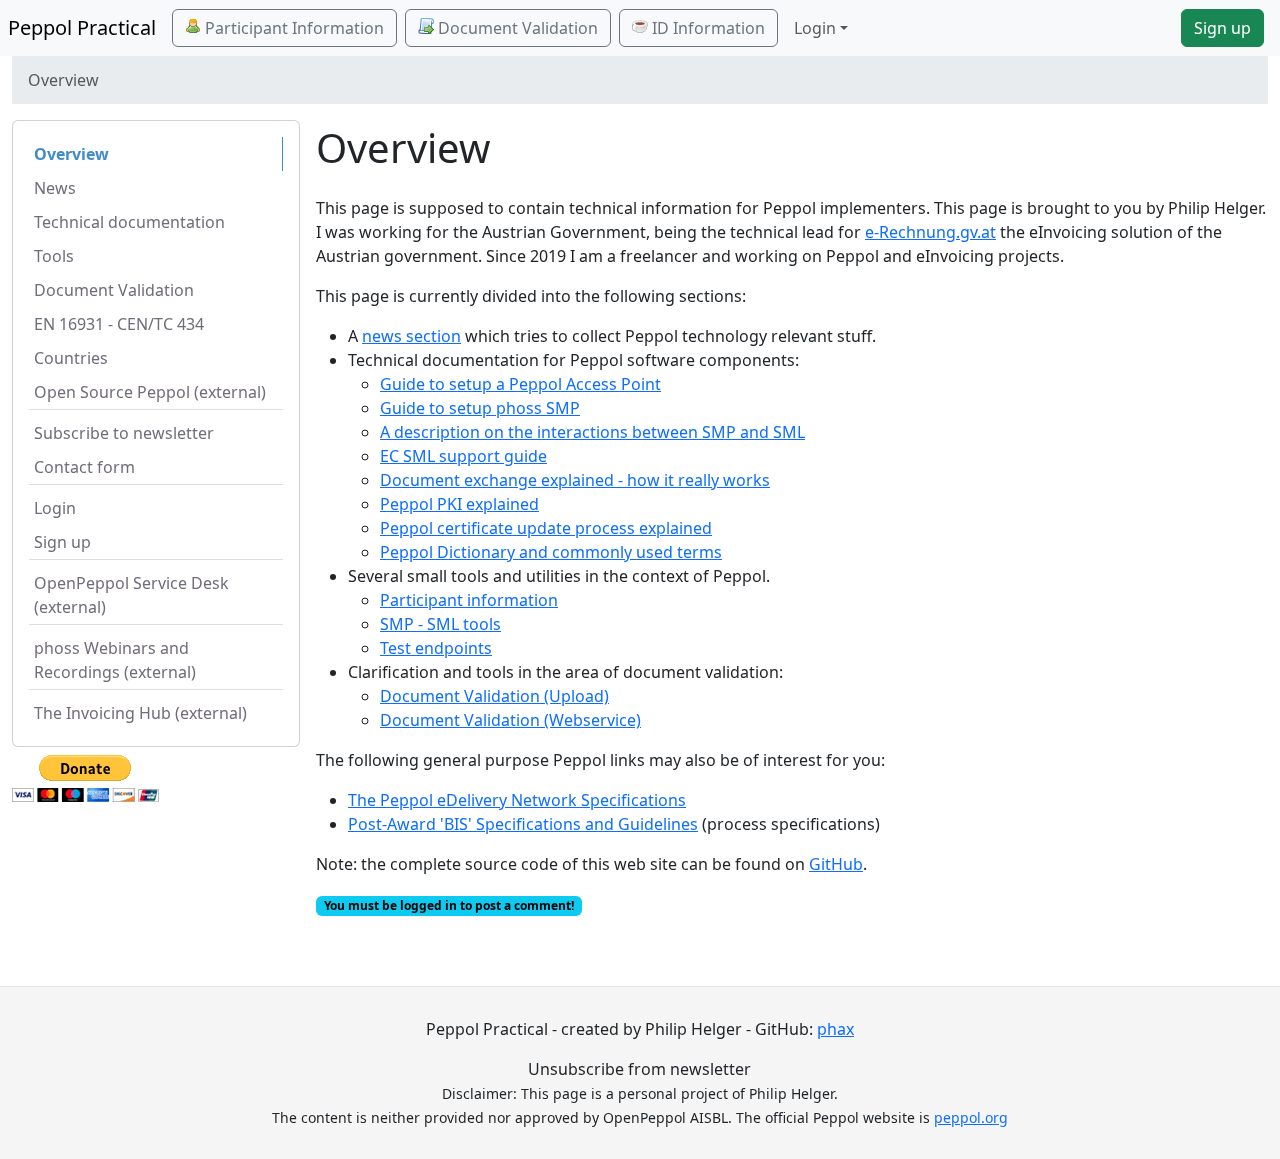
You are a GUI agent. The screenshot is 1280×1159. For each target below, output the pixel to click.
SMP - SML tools (440, 624)
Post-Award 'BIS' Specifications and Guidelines (523, 824)
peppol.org (971, 1117)
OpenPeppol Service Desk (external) (131, 595)
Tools (54, 256)
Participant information (469, 600)
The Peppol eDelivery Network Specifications (517, 800)
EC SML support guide (463, 456)
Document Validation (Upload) (494, 696)
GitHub (836, 864)
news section (411, 336)
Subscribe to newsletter (124, 433)
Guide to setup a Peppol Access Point (520, 384)
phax (835, 1029)
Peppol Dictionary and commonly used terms (551, 552)
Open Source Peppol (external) (150, 392)
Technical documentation (129, 222)
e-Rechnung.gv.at (930, 232)
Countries (71, 358)
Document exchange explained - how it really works (575, 480)
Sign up (1222, 28)
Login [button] (815, 28)
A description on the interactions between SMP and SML (592, 432)
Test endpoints (436, 648)
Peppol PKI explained (459, 504)
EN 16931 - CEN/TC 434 (119, 324)
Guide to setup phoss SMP (480, 408)
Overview (71, 154)
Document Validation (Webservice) (510, 720)
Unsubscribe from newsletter (639, 1069)
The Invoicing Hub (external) (140, 713)
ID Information (706, 28)
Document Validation (516, 28)
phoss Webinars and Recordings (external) (115, 660)
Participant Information (292, 28)
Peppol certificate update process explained (546, 528)
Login (55, 508)
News (55, 188)
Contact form (84, 467)
